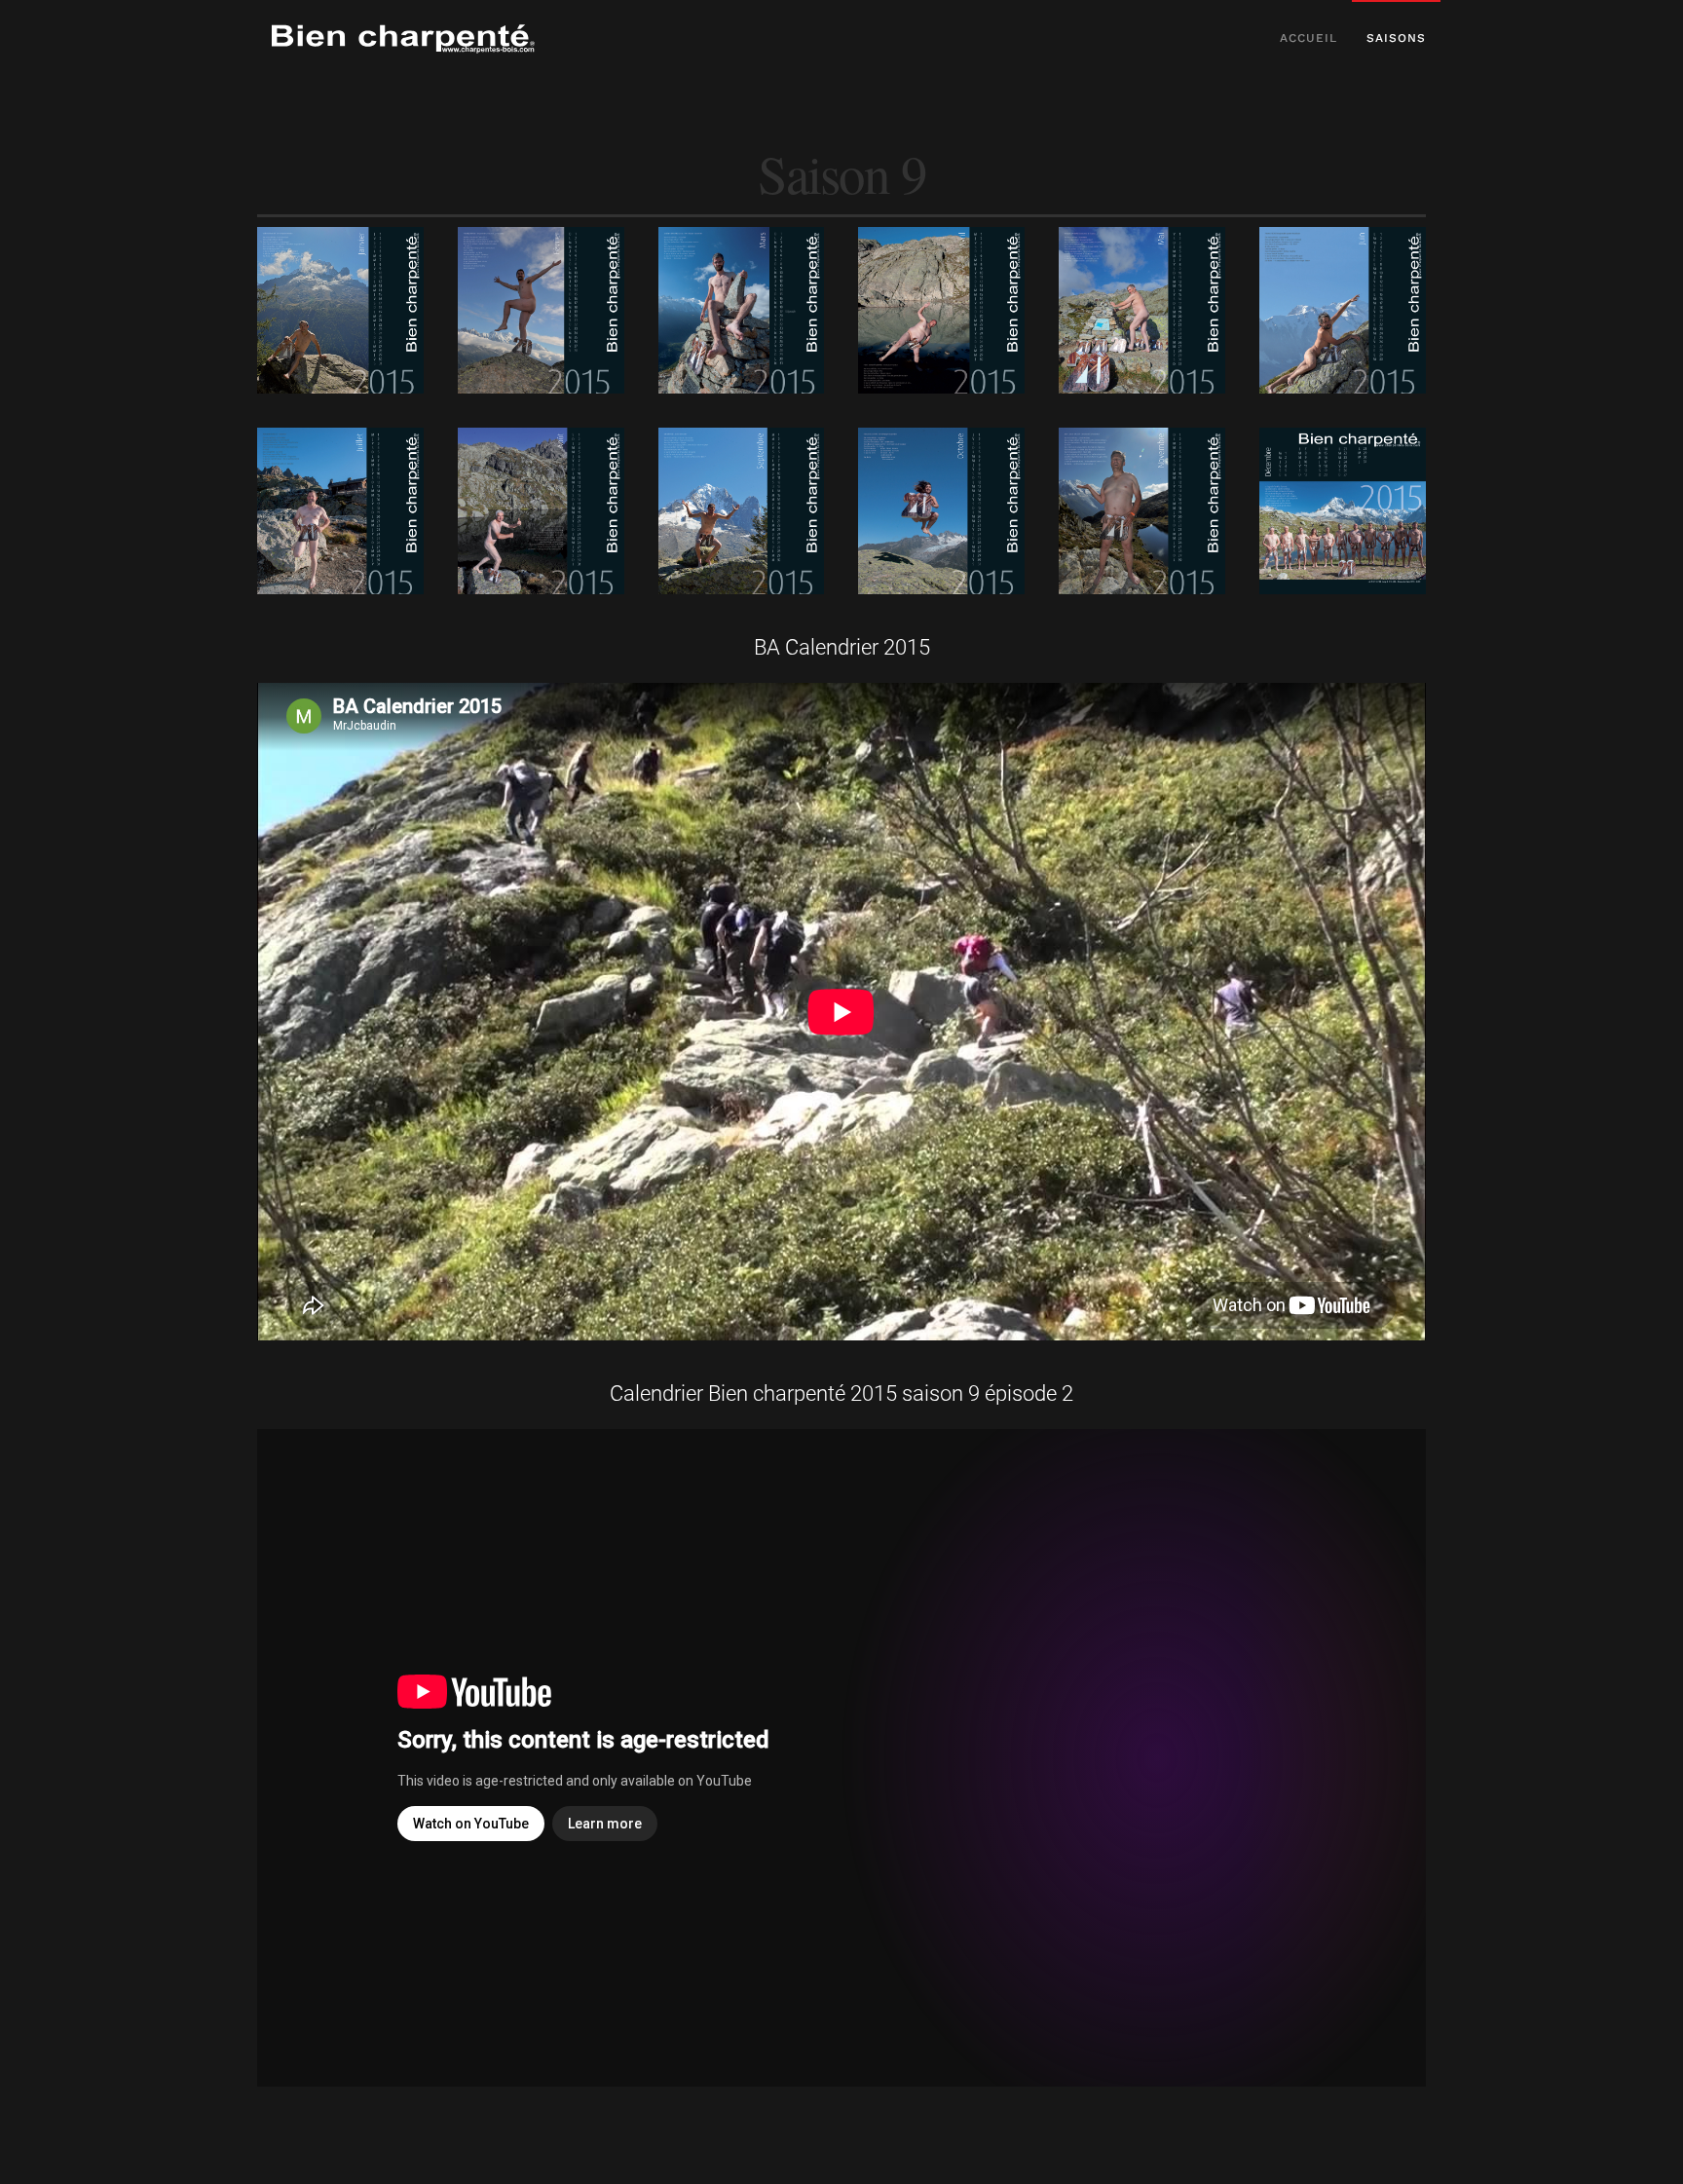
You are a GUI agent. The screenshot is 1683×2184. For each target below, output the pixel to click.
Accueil (1309, 38)
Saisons (1396, 38)
